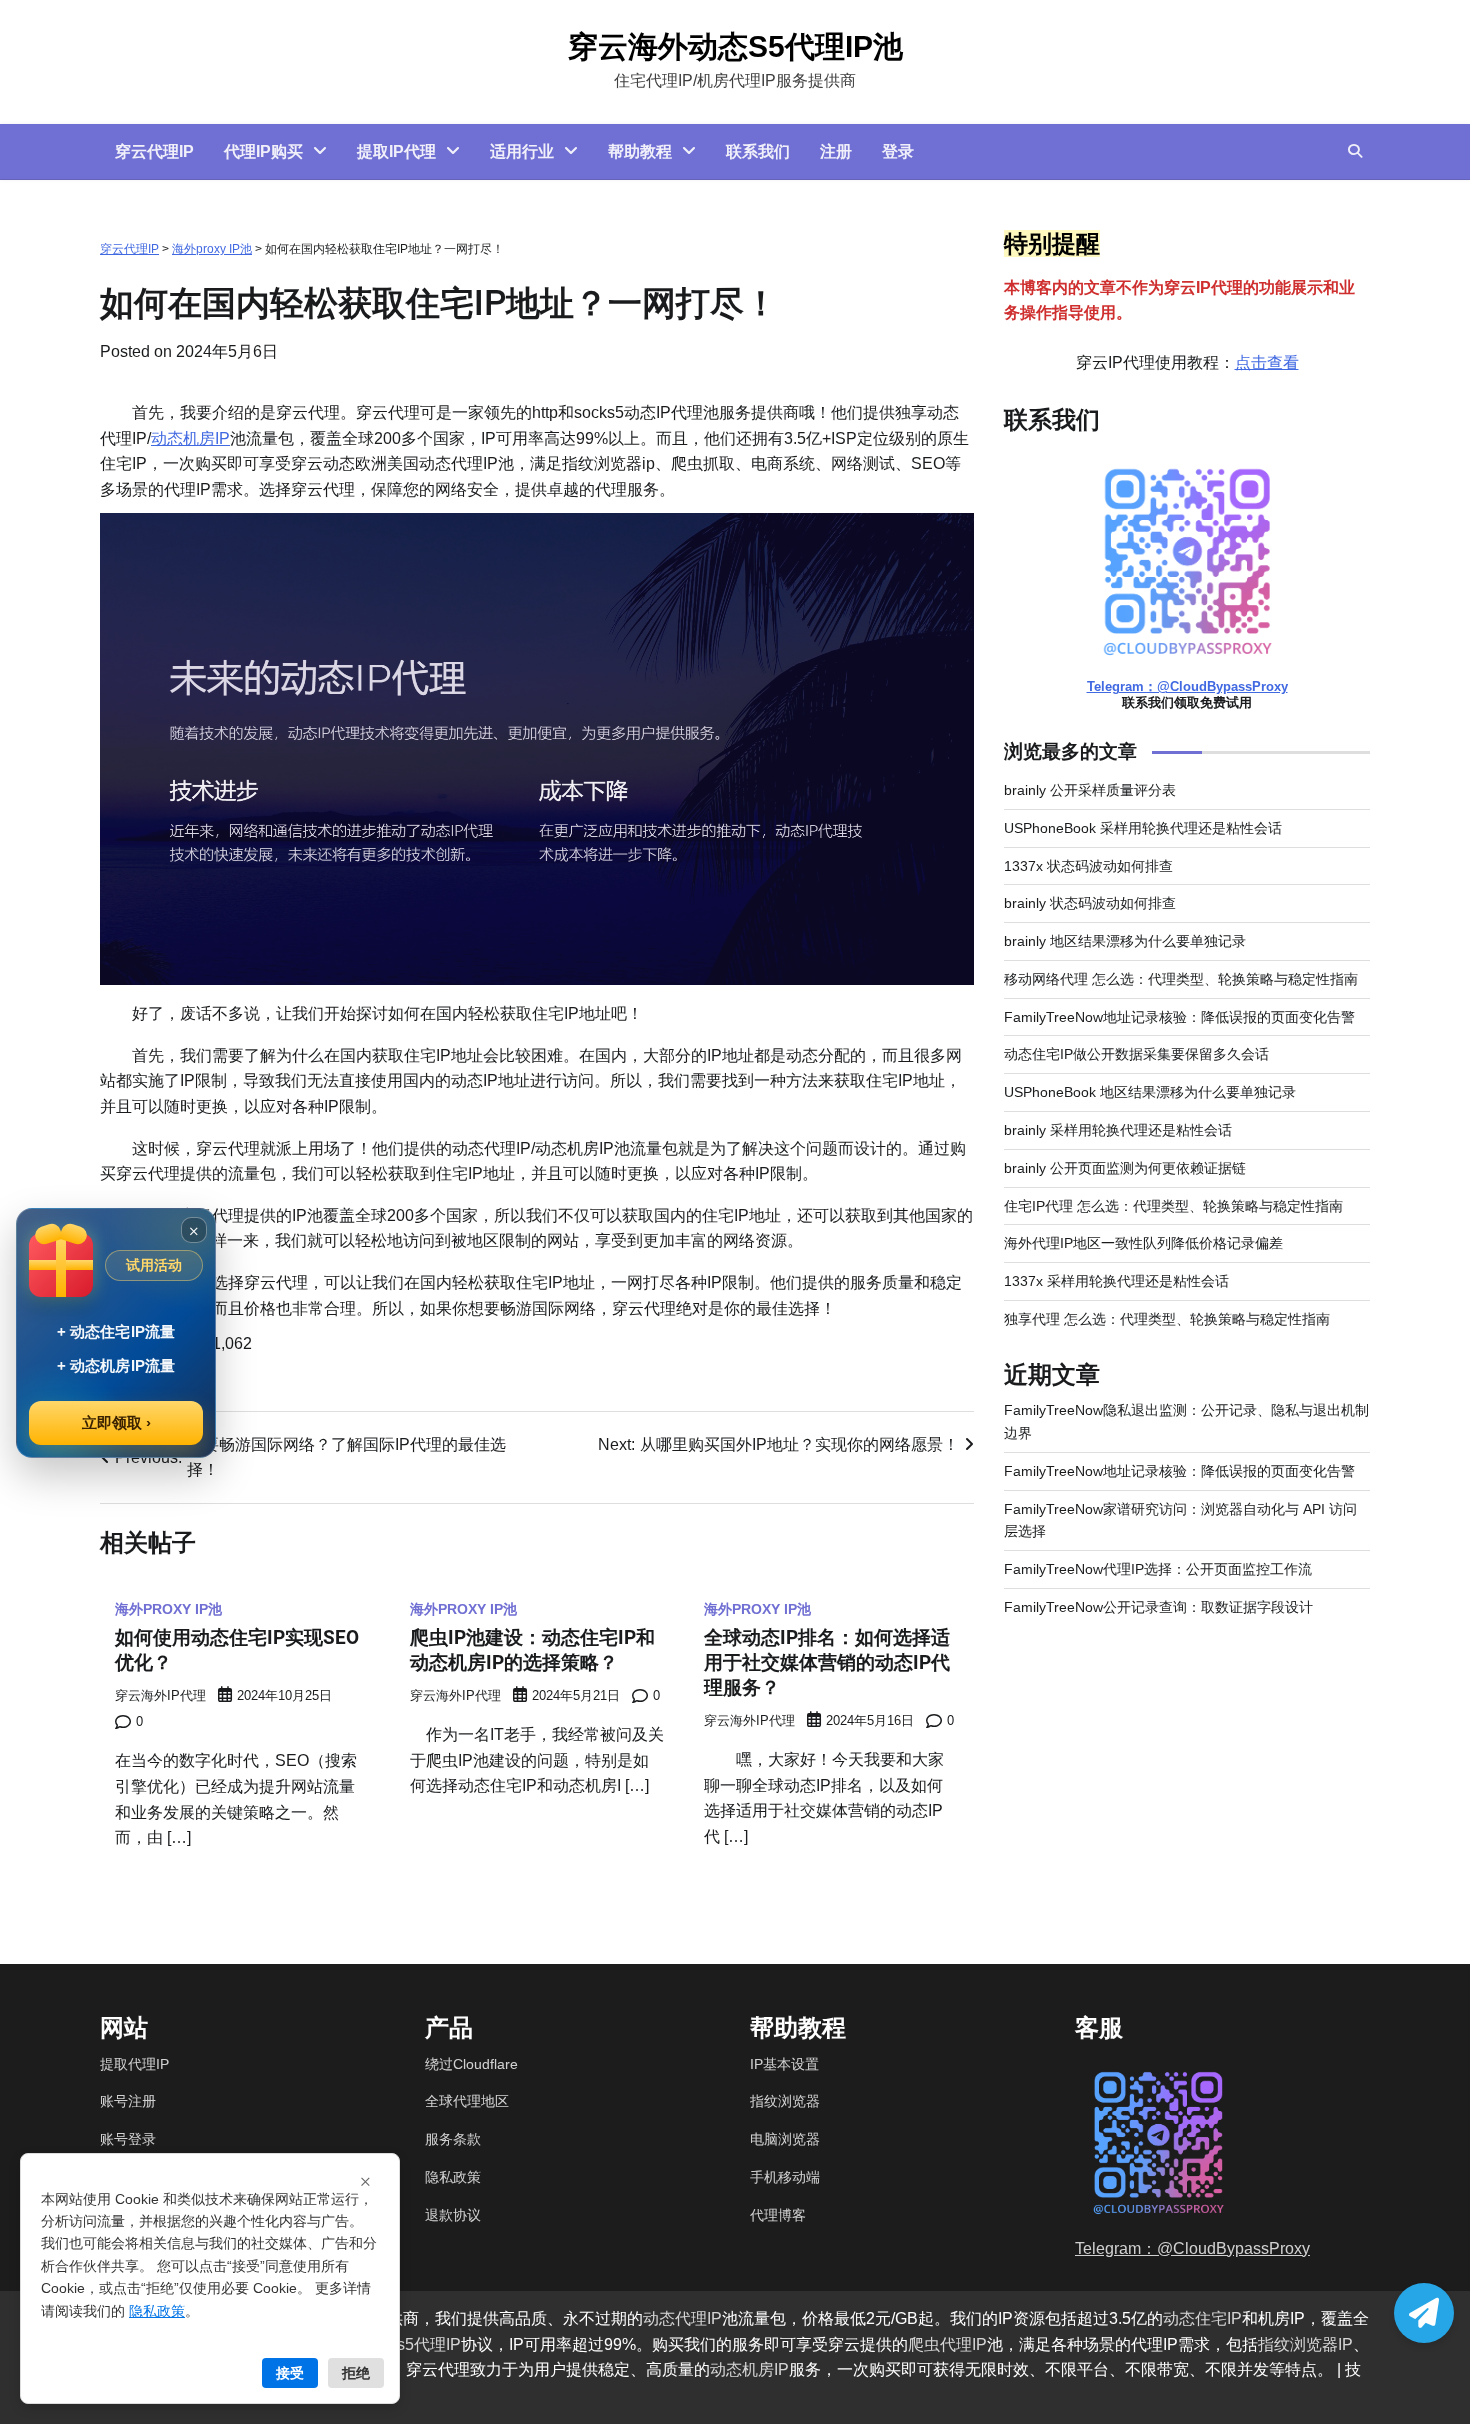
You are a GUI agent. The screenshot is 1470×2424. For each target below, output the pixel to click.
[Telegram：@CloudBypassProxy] (1424, 2313)
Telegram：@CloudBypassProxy (1187, 687)
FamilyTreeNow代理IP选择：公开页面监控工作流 (1158, 1569)
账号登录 (128, 2139)
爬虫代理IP (947, 2344)
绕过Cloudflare (471, 2064)
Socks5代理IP (411, 2344)
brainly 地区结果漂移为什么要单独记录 (1125, 941)
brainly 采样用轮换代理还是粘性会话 (1118, 1130)
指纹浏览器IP (1305, 2344)
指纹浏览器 (785, 2101)
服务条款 (453, 2139)
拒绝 (356, 2373)
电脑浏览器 (785, 2139)
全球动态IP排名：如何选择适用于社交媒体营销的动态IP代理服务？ (827, 1662)
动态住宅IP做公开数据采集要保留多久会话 (1136, 1055)
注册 (836, 151)
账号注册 (128, 2101)
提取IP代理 (396, 151)
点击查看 (1267, 362)
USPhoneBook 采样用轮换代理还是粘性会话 (1143, 828)
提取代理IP (134, 2064)
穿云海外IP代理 (160, 1696)
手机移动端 (785, 2177)
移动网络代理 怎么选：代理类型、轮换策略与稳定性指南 (1181, 979)
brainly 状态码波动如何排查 (1090, 904)
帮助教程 (640, 151)
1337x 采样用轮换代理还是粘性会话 (1116, 1281)
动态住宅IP (1202, 2318)
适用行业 (522, 151)
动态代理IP (682, 2318)
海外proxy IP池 (212, 249)
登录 (898, 151)
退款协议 (453, 2215)
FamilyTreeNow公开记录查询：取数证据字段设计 (1158, 1607)
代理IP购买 (263, 151)
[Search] (1355, 151)
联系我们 (758, 151)
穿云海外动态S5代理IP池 (735, 46)
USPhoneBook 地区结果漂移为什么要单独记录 (1150, 1092)
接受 (290, 2373)
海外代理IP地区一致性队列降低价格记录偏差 (1143, 1244)
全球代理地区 (467, 2101)
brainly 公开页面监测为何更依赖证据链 (1125, 1168)
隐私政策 (453, 2177)
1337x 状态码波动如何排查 (1088, 866)
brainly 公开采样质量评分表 (1090, 790)
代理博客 (778, 2215)
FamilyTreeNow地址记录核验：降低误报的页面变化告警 (1179, 1017)
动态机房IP (190, 438)
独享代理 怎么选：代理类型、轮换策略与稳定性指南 (1167, 1319)
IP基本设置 (784, 2064)
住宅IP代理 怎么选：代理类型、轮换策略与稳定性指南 (1173, 1206)
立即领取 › (116, 1422)
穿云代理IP (154, 151)
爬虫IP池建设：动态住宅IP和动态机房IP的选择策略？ (532, 1650)
